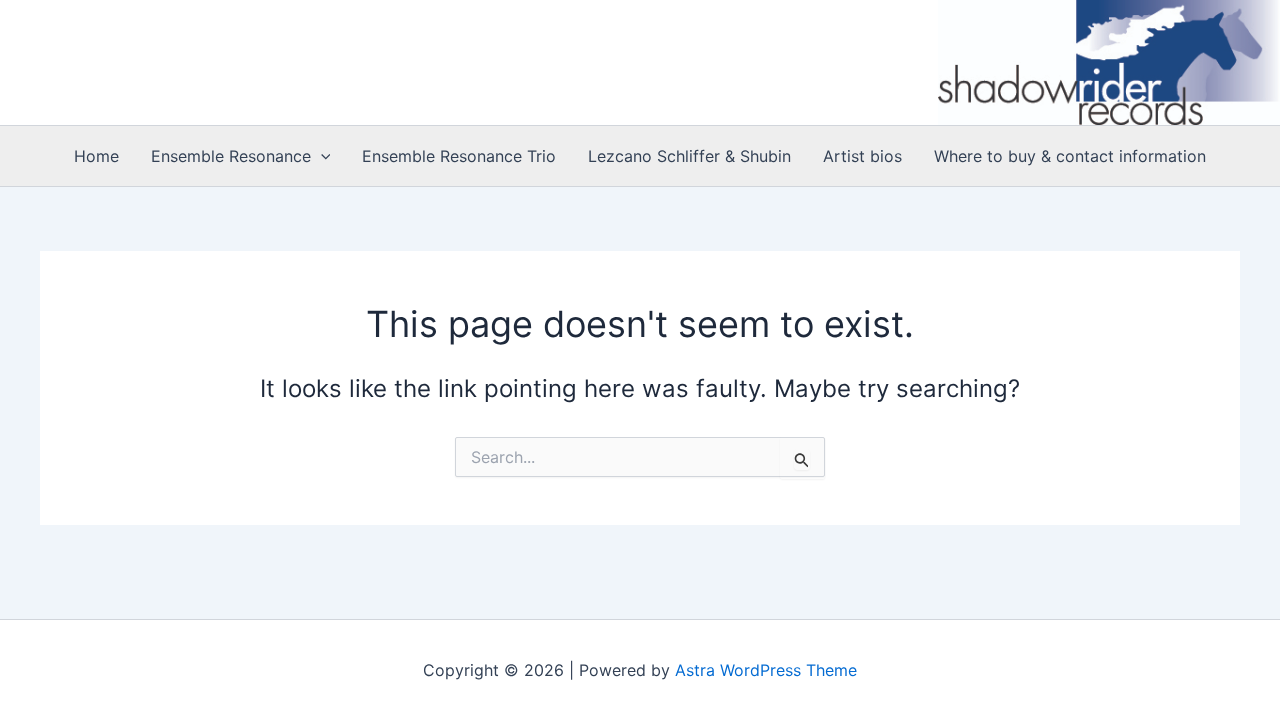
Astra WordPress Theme (766, 670)
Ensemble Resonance (231, 156)
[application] (321, 156)
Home (96, 156)
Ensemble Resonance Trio (459, 156)
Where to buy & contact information (1070, 156)
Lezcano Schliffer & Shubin (689, 156)
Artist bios (862, 156)
